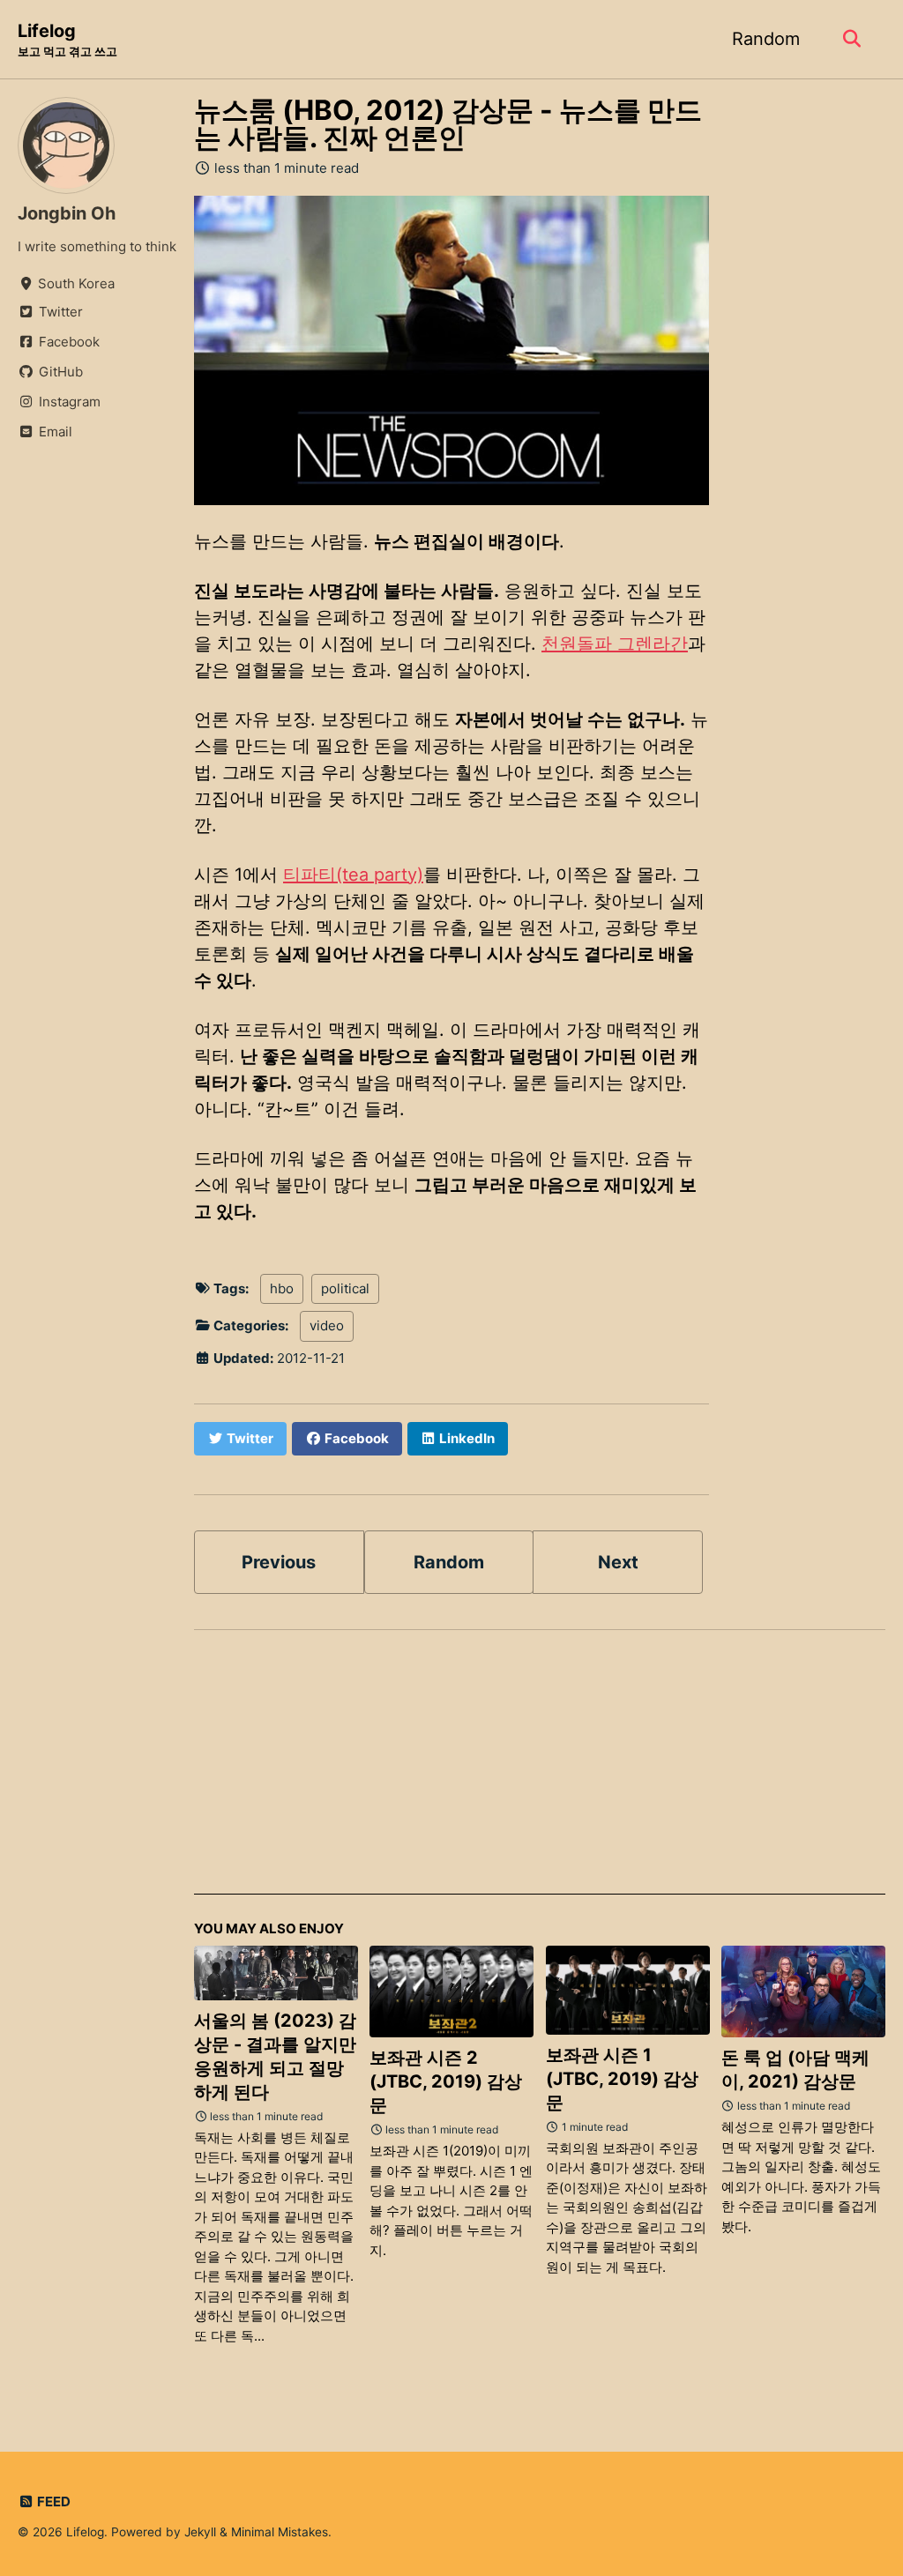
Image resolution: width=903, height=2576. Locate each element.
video (327, 1325)
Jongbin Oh (67, 213)
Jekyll (200, 2532)
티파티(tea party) (353, 875)
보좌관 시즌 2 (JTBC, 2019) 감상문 (446, 2081)
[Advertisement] (540, 1771)
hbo (282, 1288)
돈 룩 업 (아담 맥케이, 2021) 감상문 (795, 2070)
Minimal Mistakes (280, 2532)
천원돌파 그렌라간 (615, 644)
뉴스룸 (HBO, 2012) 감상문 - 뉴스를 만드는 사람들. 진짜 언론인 (448, 124)
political (345, 1288)
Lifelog (67, 39)
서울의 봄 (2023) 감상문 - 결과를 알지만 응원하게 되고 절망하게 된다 (275, 2056)
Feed (52, 2502)
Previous (279, 1562)
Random (766, 39)
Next (618, 1562)
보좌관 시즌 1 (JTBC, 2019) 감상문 (622, 2079)
